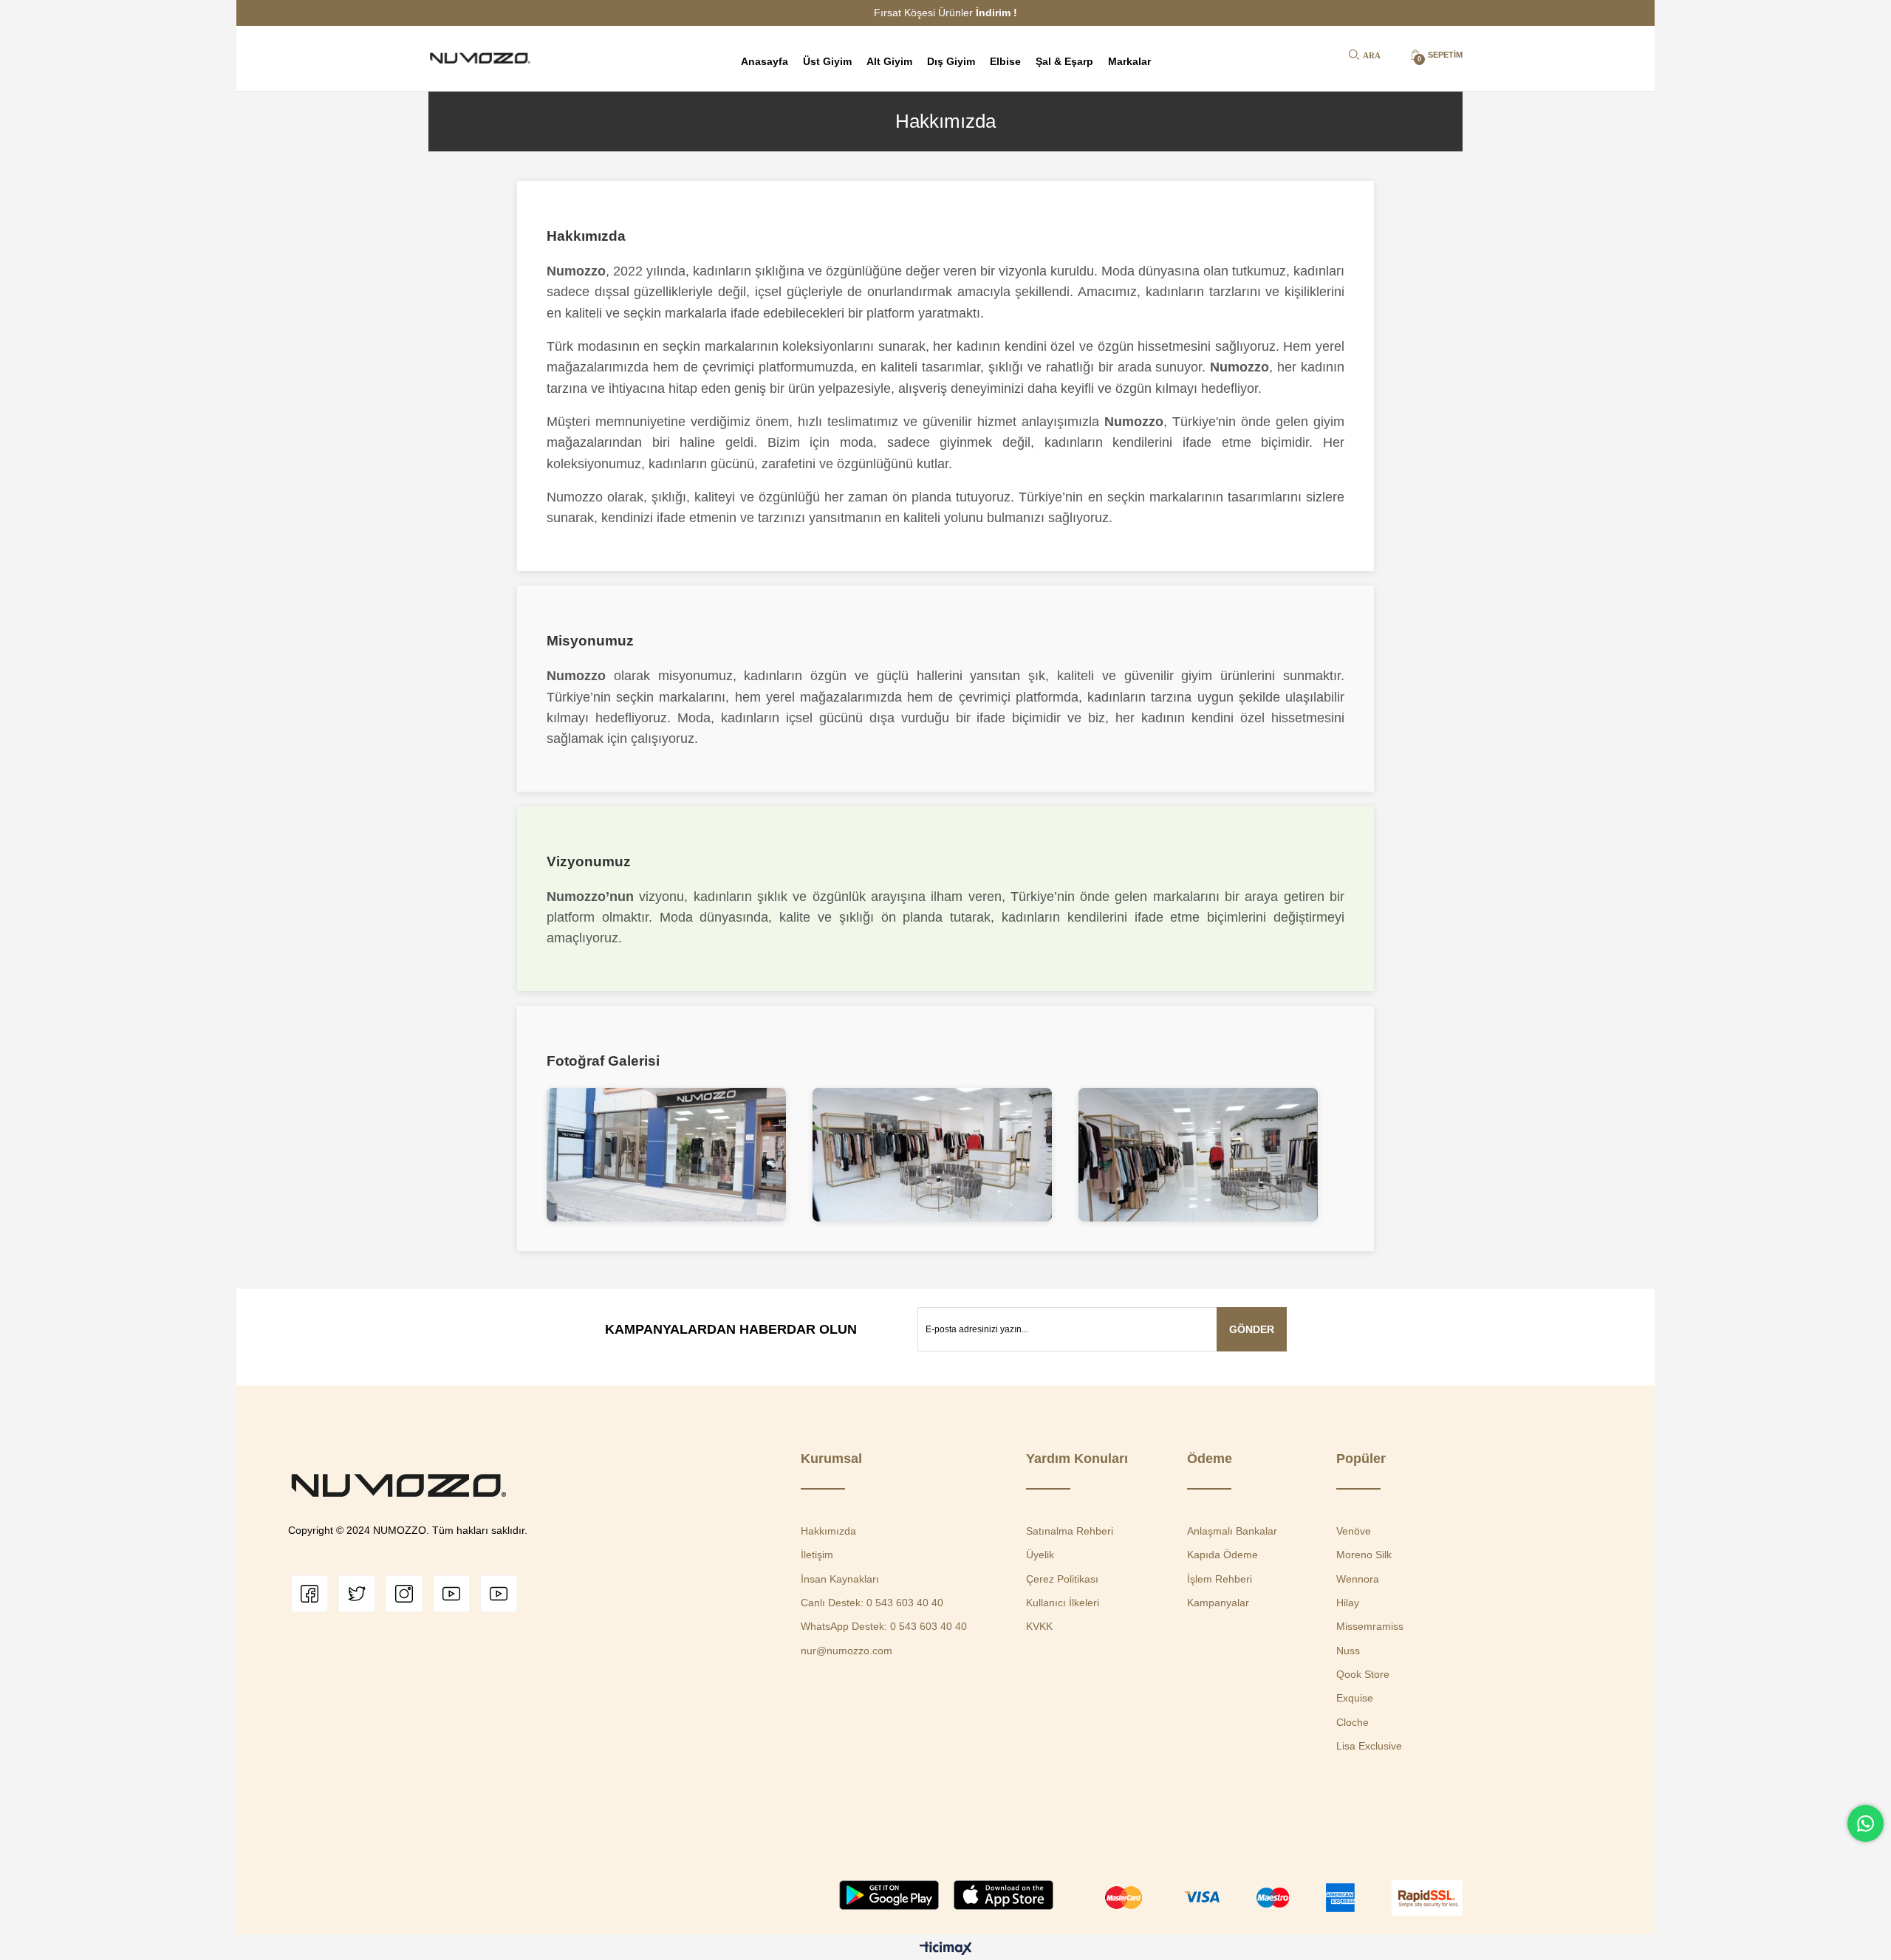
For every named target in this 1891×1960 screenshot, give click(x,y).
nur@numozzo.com (847, 1651)
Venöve (1354, 1531)
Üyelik (1040, 1555)
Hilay (1348, 1603)
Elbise (1005, 61)
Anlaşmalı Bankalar (1232, 1531)
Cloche (1353, 1722)
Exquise (1355, 1698)
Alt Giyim (889, 61)
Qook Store (1363, 1674)
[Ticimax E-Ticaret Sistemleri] (946, 1949)
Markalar (1129, 61)
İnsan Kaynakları (840, 1579)
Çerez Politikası (1062, 1579)
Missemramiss (1370, 1626)
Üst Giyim (827, 61)
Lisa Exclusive (1369, 1746)
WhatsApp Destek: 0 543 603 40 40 (884, 1626)
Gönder (1252, 1329)
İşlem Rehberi (1220, 1579)
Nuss (1348, 1651)
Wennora (1358, 1579)
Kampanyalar (1218, 1603)
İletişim (817, 1555)
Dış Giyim (951, 61)
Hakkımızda (828, 1531)
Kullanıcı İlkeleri (1063, 1603)
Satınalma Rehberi (1070, 1531)
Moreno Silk (1364, 1555)
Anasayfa (765, 61)
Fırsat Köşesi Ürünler (945, 13)
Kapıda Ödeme (1223, 1555)
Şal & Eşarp (1064, 61)
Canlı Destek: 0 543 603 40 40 (872, 1603)
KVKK (1039, 1626)
